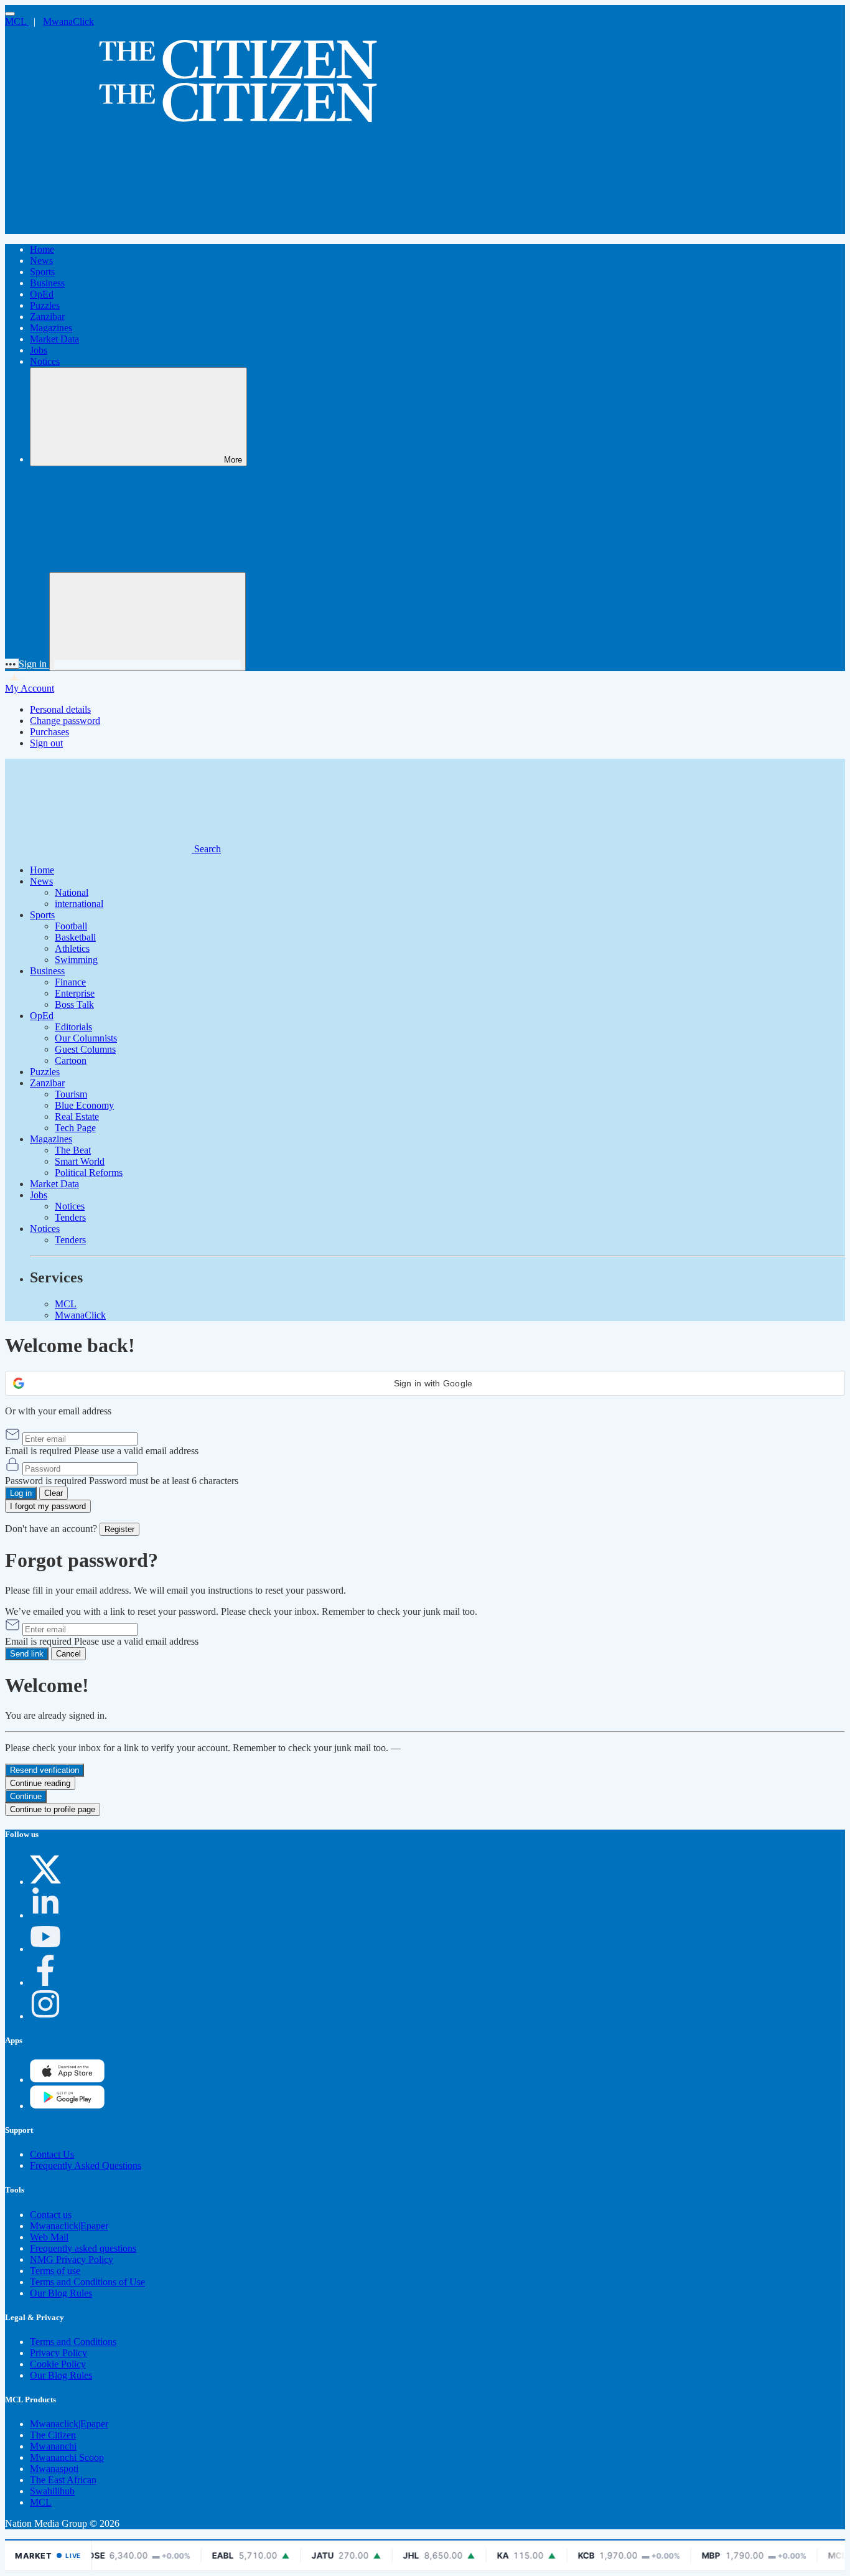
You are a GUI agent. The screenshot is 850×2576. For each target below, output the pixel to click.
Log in (21, 1493)
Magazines (51, 328)
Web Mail (49, 2237)
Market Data (54, 339)
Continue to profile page (53, 1809)
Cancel (68, 1654)
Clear (54, 1493)
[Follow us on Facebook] (45, 1982)
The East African (63, 2480)
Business (47, 283)
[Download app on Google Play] (67, 2080)
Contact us (51, 2215)
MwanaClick (68, 21)
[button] (425, 1383)
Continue (26, 1796)
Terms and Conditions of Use (87, 2282)
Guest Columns (85, 1049)
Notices (45, 361)
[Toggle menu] (10, 14)
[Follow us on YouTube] (45, 1949)
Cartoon (71, 1060)
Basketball (75, 937)
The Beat (73, 1150)
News (41, 261)
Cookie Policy (58, 2364)
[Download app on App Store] (67, 2106)
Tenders (70, 1217)
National (72, 892)
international (79, 904)
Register (119, 1529)
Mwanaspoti (54, 2469)
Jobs (39, 350)
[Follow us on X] (45, 1882)
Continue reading (40, 1783)
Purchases (49, 732)
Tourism (71, 1094)
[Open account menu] (147, 622)
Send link (27, 1654)
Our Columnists (86, 1038)
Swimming (76, 960)
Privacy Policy (58, 2353)
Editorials (73, 1027)
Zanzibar (47, 317)
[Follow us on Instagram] (45, 2016)
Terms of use (55, 2271)
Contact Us (52, 2154)
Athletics (72, 948)
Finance (70, 982)
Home (42, 249)
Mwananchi (53, 2446)
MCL (17, 21)
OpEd (42, 294)
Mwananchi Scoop (67, 2457)
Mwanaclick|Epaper (69, 2226)
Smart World (80, 1161)
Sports (42, 272)
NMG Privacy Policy (72, 2259)
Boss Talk (74, 1004)
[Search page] (98, 228)
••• (12, 664)
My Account (30, 688)
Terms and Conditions (73, 2342)
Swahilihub (52, 2491)
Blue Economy (84, 1105)
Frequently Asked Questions (86, 2165)
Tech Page (75, 1128)
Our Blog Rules (61, 2293)
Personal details (60, 709)
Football (71, 926)
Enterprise (75, 993)
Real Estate (77, 1116)
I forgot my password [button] (48, 1506)
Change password (65, 721)
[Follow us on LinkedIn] (45, 1915)
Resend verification (44, 1770)
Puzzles (45, 305)
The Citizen (53, 2435)
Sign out (46, 743)
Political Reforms (89, 1173)
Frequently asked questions (83, 2248)
